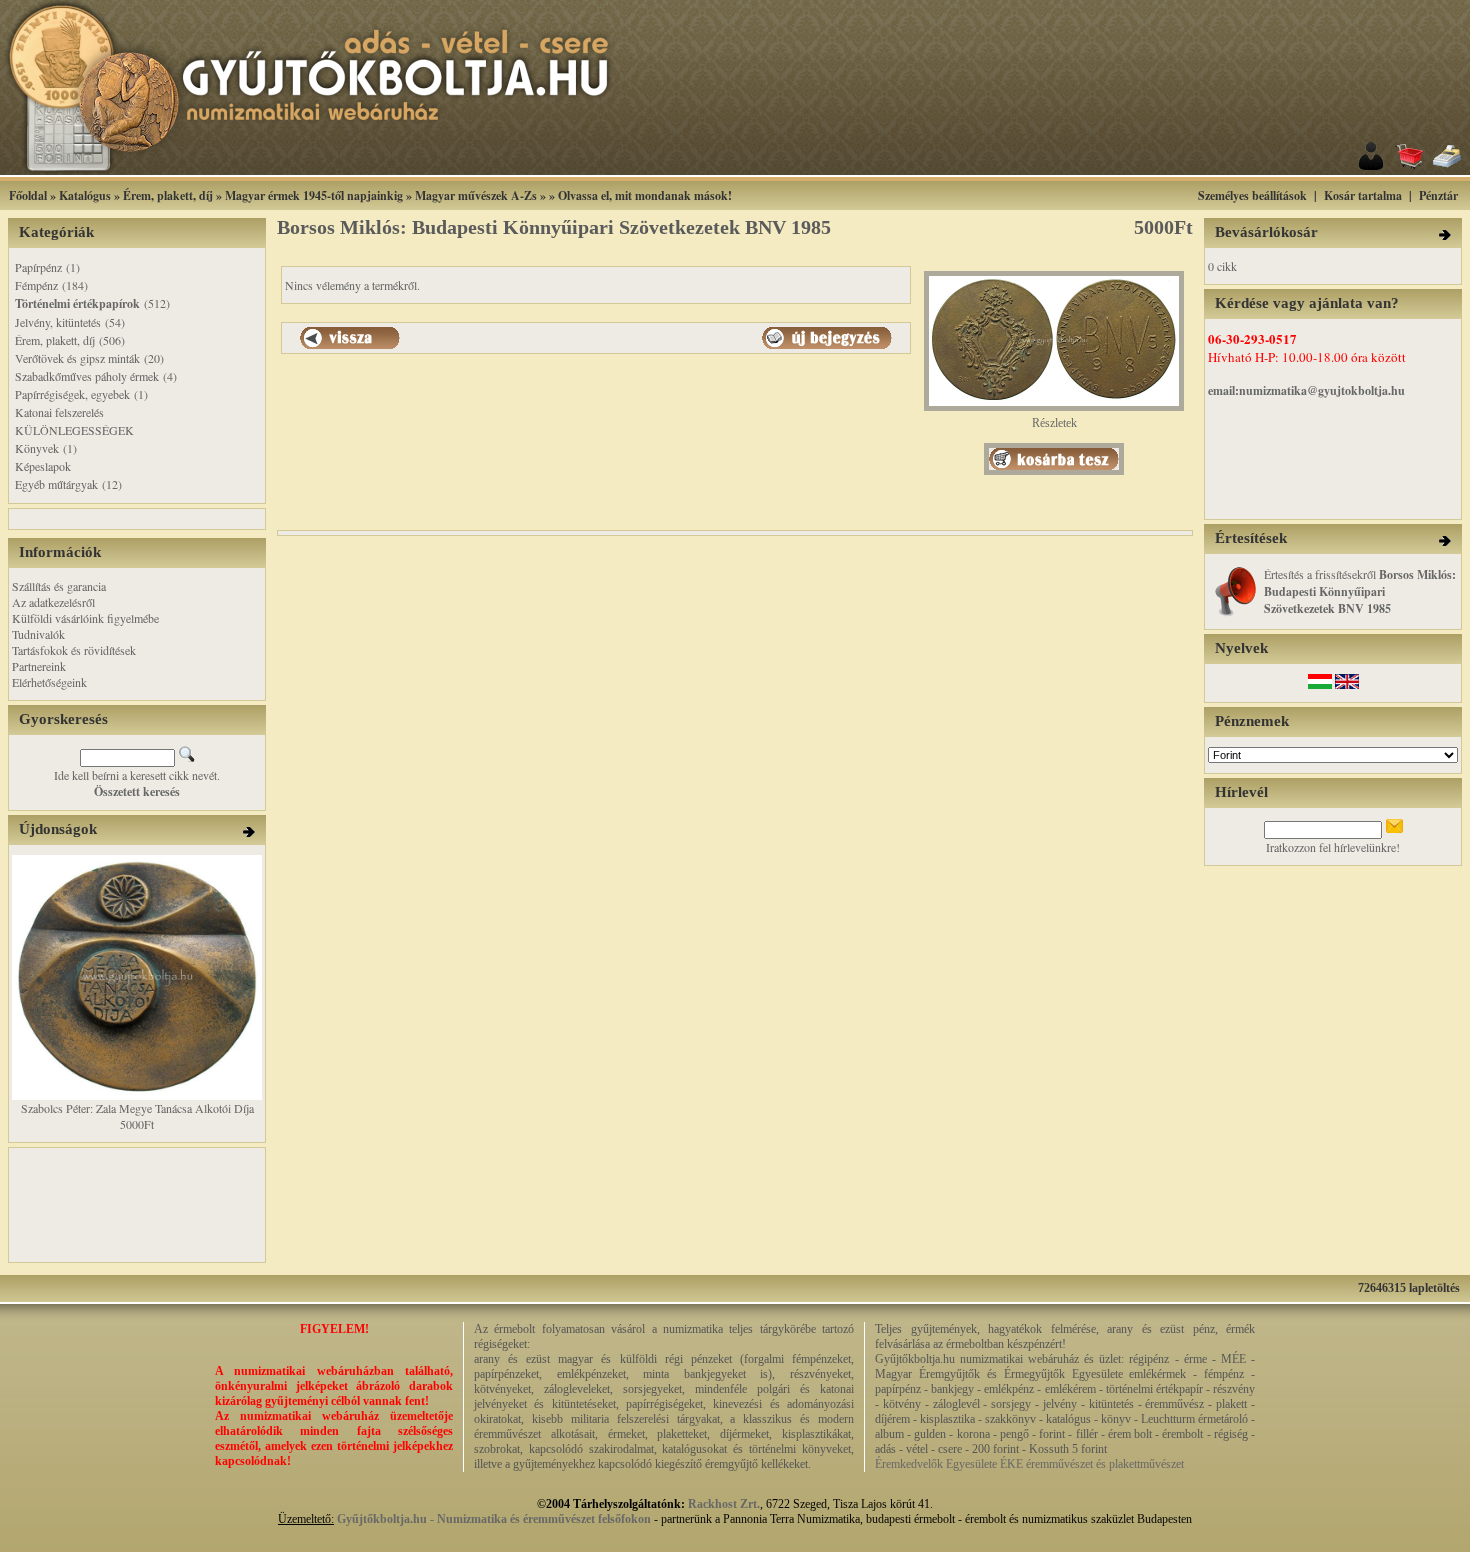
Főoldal (28, 195)
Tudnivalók (38, 634)
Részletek (1054, 423)
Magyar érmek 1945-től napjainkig (314, 195)
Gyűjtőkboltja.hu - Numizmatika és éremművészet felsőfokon (494, 1519)
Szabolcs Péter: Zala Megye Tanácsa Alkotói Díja (137, 1108)
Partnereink (39, 666)
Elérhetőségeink (49, 682)
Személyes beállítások (1252, 195)
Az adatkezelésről (53, 602)
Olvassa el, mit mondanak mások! (645, 195)
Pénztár (1438, 195)
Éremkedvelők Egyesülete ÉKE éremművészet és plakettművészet (1029, 1464)
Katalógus (85, 195)
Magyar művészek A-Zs (476, 195)
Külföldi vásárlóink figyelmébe (85, 618)
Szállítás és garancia (59, 586)
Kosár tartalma (1363, 195)
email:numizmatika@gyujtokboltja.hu (1306, 390)
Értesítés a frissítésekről (1360, 591)
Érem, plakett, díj (168, 195)
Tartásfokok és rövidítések (74, 650)
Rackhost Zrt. (724, 1504)
